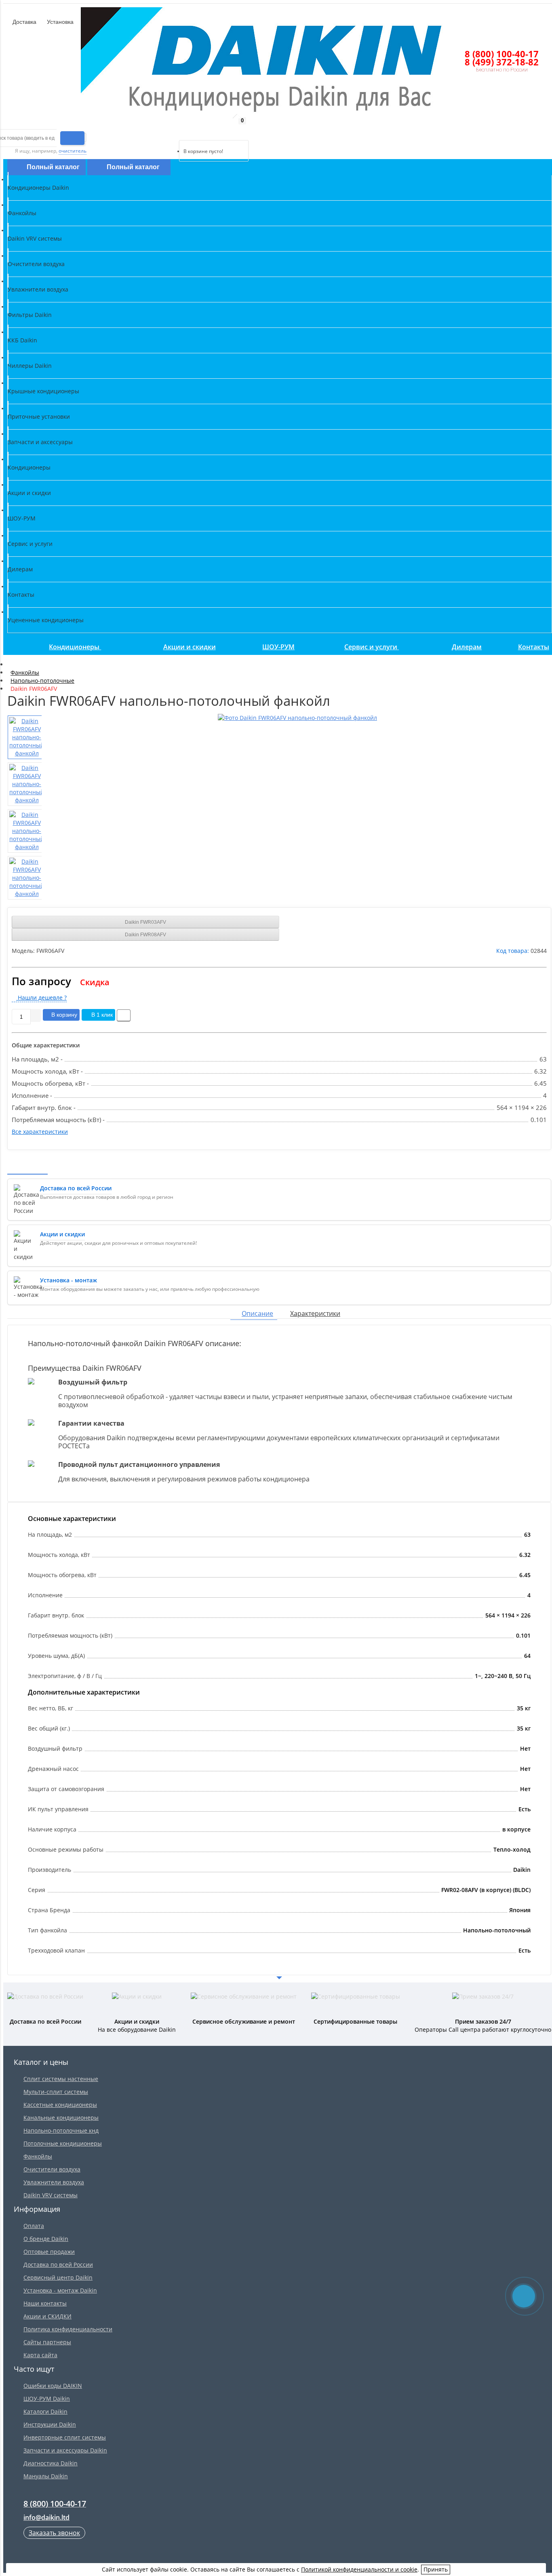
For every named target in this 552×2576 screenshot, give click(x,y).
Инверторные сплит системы (65, 2437)
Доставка (24, 22)
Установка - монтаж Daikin (60, 2290)
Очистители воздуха (52, 2169)
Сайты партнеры (47, 2342)
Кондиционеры (75, 647)
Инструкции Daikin (50, 2424)
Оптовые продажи (49, 2252)
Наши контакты (45, 2303)
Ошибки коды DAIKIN (53, 2386)
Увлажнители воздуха (54, 2182)
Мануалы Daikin (46, 2476)
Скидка (95, 982)
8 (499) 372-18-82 (502, 62)
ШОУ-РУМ (278, 647)
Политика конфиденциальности (68, 2329)
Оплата (34, 2226)
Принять (436, 2569)
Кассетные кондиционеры (60, 2105)
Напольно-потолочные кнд (61, 2130)
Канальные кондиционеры (61, 2118)
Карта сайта (40, 2355)
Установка (59, 22)
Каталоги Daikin (45, 2411)
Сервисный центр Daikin (58, 2277)
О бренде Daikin (46, 2239)
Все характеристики (40, 1132)
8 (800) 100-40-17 (502, 54)
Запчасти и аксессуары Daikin (65, 2450)
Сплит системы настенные (61, 2079)
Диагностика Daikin (51, 2463)
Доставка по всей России (58, 2264)
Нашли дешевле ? (41, 997)
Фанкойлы (38, 2156)
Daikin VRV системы (51, 2195)
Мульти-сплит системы (56, 2092)
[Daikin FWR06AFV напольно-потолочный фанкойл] (297, 718)
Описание (257, 1313)
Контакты (534, 647)
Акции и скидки (190, 647)
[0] (185, 130)
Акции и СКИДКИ (47, 2316)
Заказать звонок (54, 2533)
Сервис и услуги (372, 647)
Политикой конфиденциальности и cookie (359, 2569)
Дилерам (467, 647)
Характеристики (315, 1313)
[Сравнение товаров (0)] (172, 130)
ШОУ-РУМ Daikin (47, 2399)
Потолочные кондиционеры (63, 2143)
